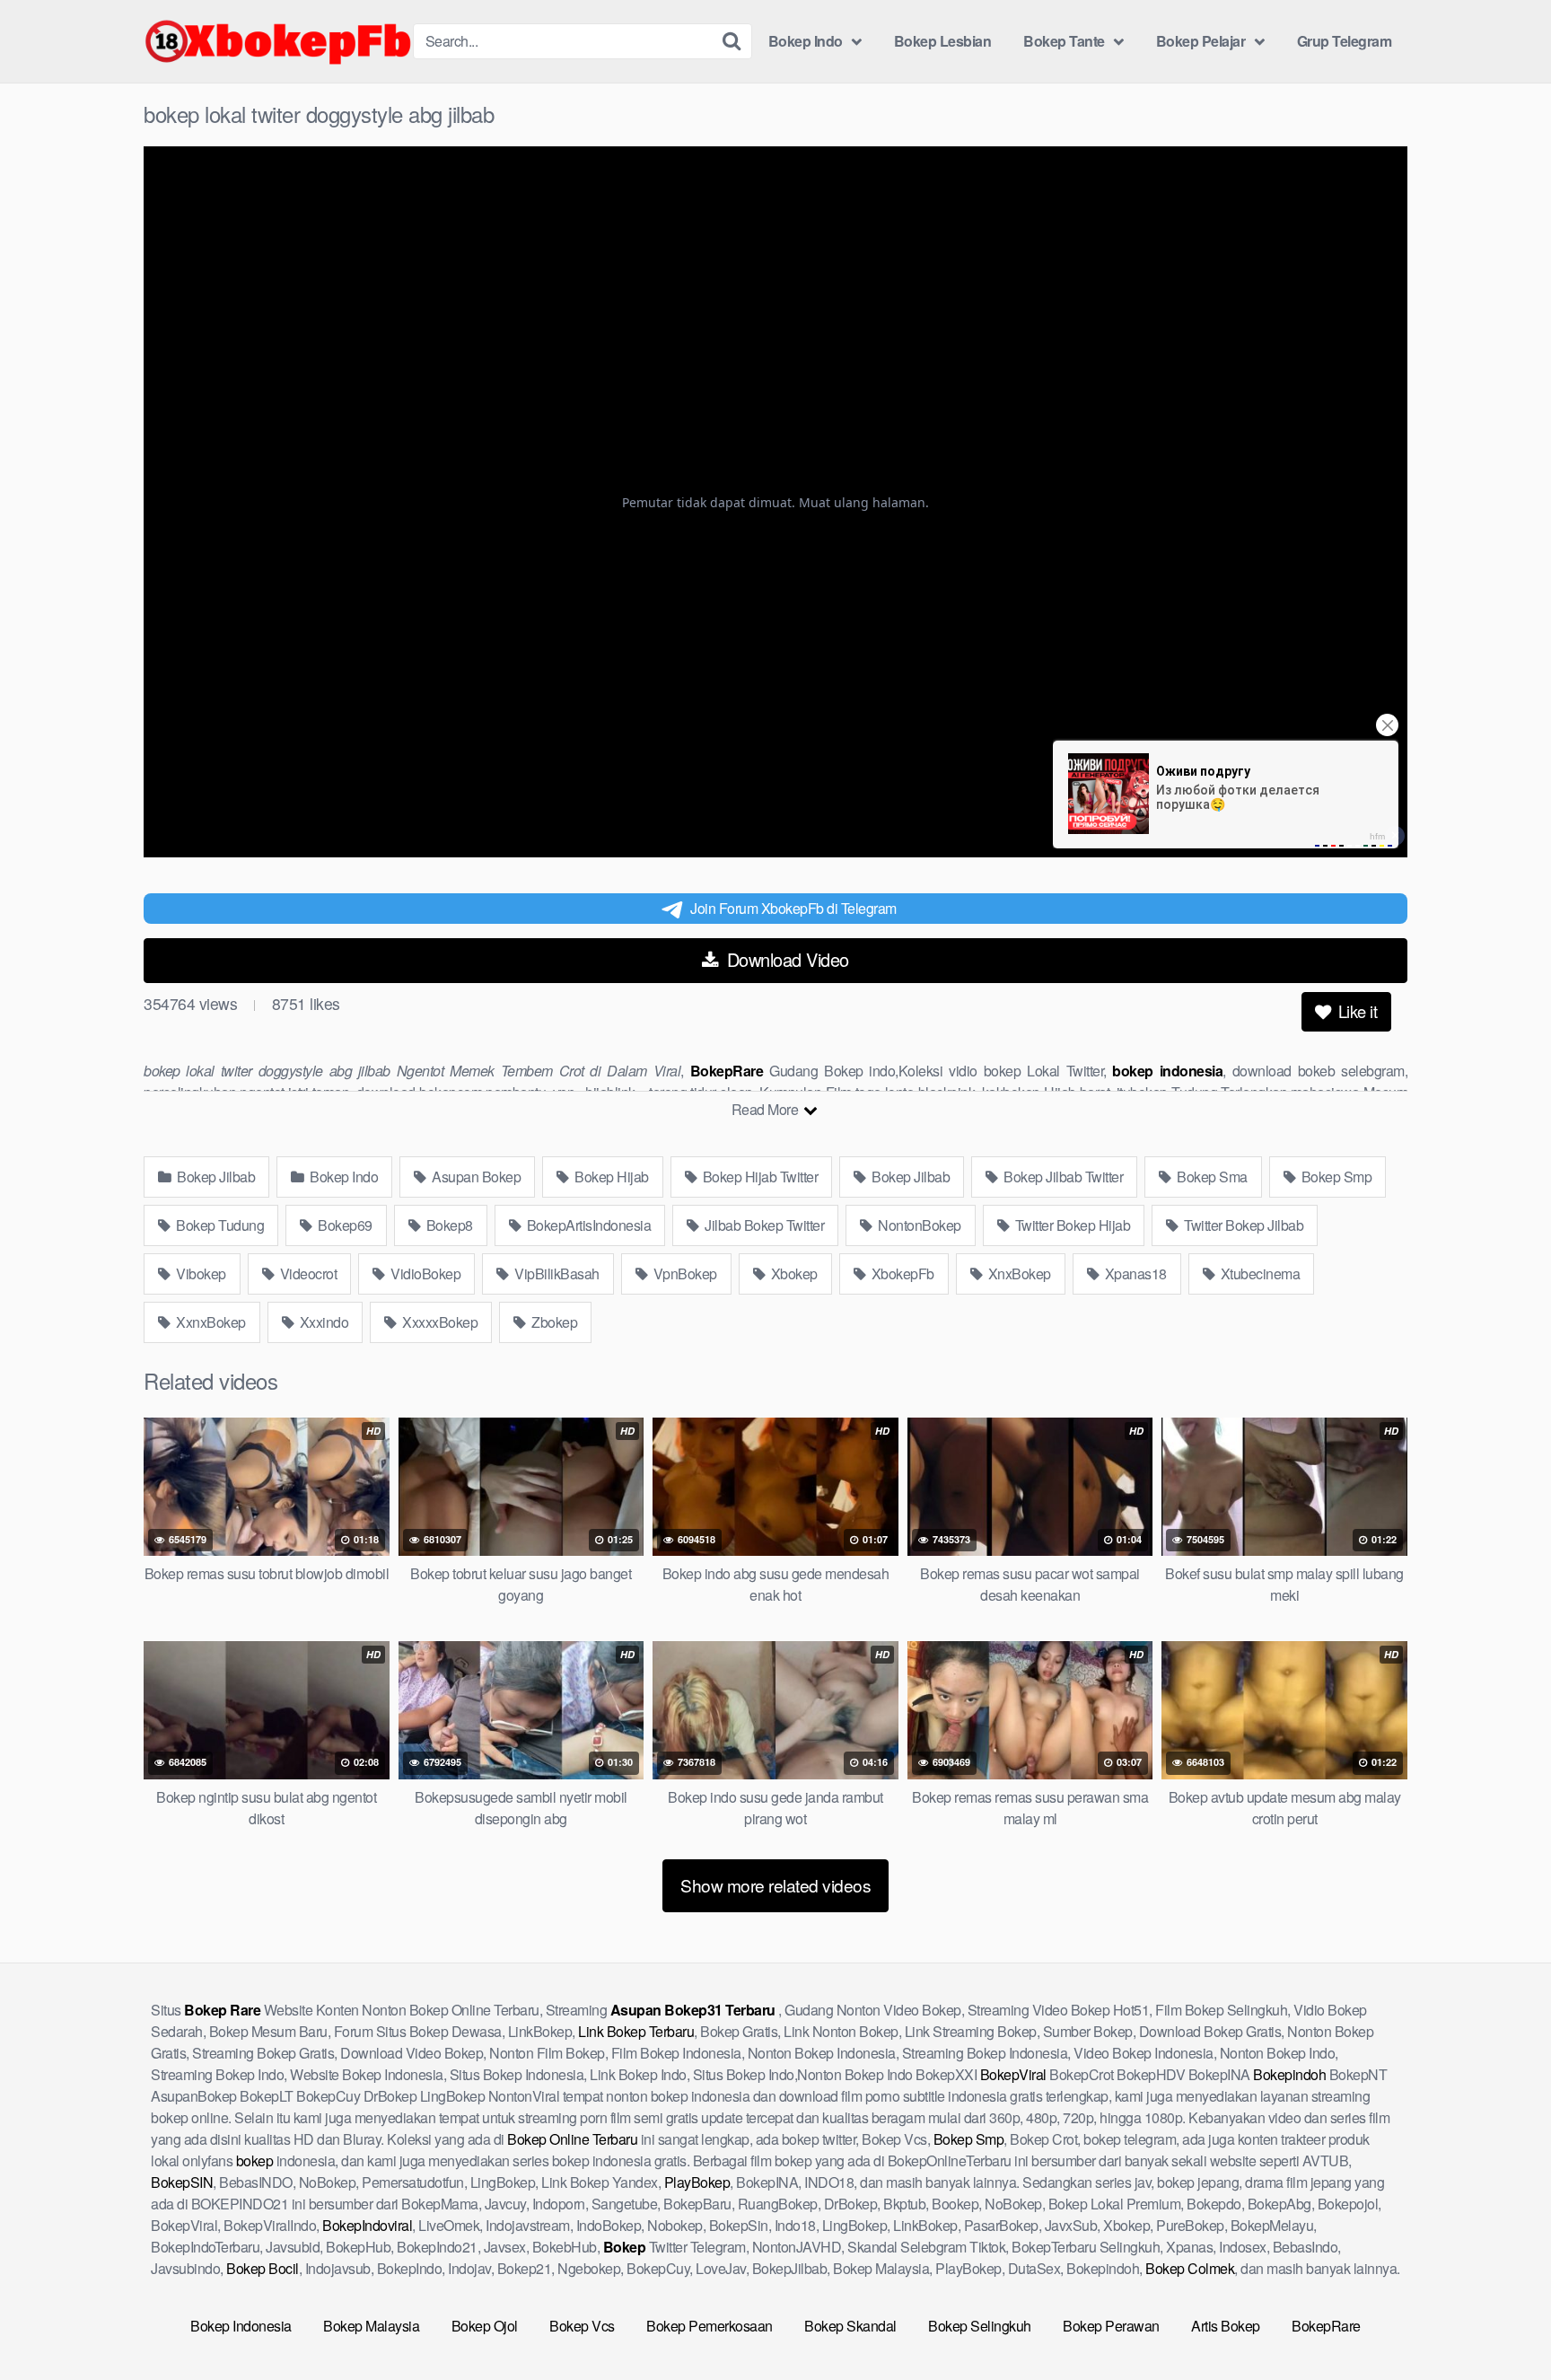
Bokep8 (448, 1225)
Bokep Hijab (610, 1177)
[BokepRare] (278, 41)
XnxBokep (1018, 1273)
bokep (255, 2160)
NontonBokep (918, 1225)
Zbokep (553, 1322)
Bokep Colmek (1190, 2268)
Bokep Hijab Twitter (758, 1177)
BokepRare (1326, 2326)
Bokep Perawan (1111, 2326)
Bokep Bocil (263, 2268)
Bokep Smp (1335, 1177)
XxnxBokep (210, 1322)
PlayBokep (697, 2182)
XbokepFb (901, 1273)
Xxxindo (322, 1322)
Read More (767, 1109)
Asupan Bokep (475, 1177)
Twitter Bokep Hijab (1071, 1225)
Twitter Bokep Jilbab (1243, 1225)
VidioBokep (425, 1273)
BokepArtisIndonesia (587, 1225)
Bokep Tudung (219, 1225)
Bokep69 (344, 1225)
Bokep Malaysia (371, 2326)
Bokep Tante (1064, 41)
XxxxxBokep (439, 1322)
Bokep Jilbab (215, 1177)
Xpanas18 (1134, 1273)
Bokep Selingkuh (980, 2326)
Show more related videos (775, 1885)
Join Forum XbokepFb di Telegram (793, 908)
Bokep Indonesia (241, 2326)
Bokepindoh (1289, 2074)
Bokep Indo (806, 41)
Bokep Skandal (850, 2326)
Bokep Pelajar (1201, 41)
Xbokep (793, 1273)
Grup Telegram (1345, 41)
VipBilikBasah (556, 1273)
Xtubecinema (1258, 1273)
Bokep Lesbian (943, 41)
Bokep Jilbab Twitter (1062, 1177)
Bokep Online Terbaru (572, 2139)
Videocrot (307, 1273)
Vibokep (200, 1273)
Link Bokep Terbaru (636, 2031)
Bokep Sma (1211, 1177)
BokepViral (1013, 2074)
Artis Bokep (1226, 2326)
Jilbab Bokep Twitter (763, 1225)
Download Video (785, 959)
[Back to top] (1502, 2323)
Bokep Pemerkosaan (710, 2326)
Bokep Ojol (485, 2326)
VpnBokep (683, 1273)
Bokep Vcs (582, 2326)
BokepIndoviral (367, 2225)
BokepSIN (182, 2182)
